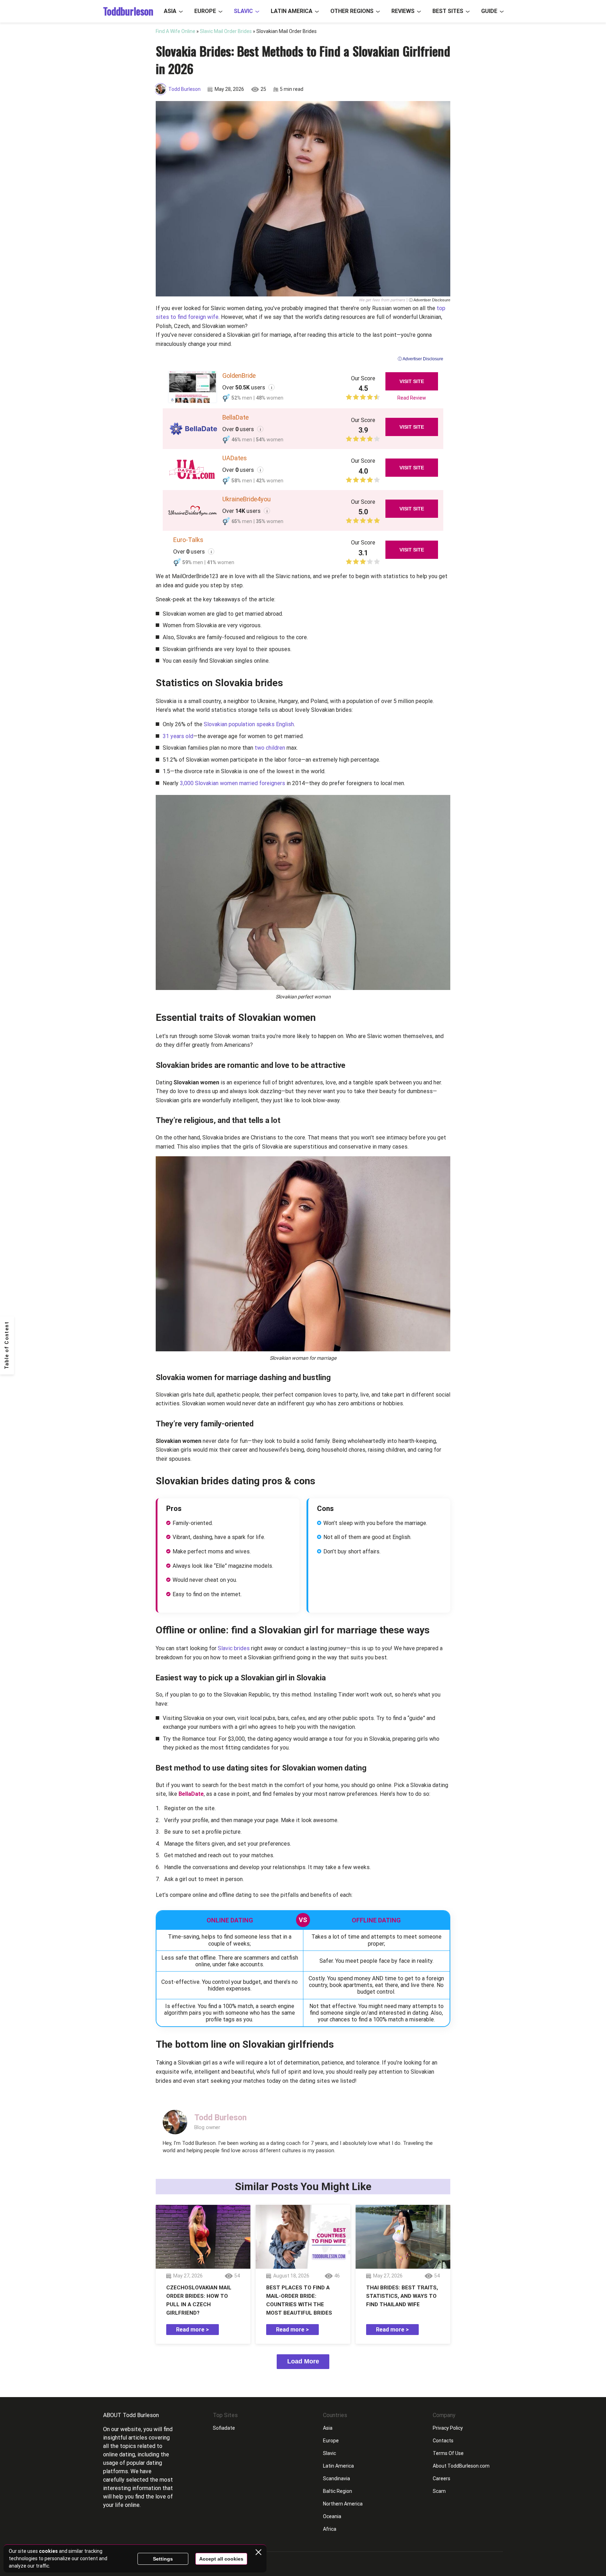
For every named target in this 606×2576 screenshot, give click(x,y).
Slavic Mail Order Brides (226, 31)
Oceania (332, 2516)
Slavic (243, 11)
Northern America (343, 2504)
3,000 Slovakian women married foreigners (233, 783)
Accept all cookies (221, 2559)
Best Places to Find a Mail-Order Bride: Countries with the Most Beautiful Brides (299, 2300)
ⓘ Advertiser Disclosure (430, 300)
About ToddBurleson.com (461, 2466)
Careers (442, 2478)
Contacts (443, 2441)
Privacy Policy (448, 2428)
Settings (163, 2559)
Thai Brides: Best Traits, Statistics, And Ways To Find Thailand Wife (402, 2296)
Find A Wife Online (176, 31)
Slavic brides (234, 1648)
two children (269, 748)
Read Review (412, 398)
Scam (439, 2491)
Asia (170, 11)
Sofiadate (224, 2428)
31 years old (178, 736)
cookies (48, 2551)
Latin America (292, 11)
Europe (205, 11)
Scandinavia (336, 2478)
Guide (489, 11)
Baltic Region (338, 2491)
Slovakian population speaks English (249, 724)
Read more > (193, 2330)
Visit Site (412, 381)
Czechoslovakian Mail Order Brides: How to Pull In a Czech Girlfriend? (199, 2300)
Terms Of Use (448, 2453)
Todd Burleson (184, 89)
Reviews (403, 11)
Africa (330, 2529)
